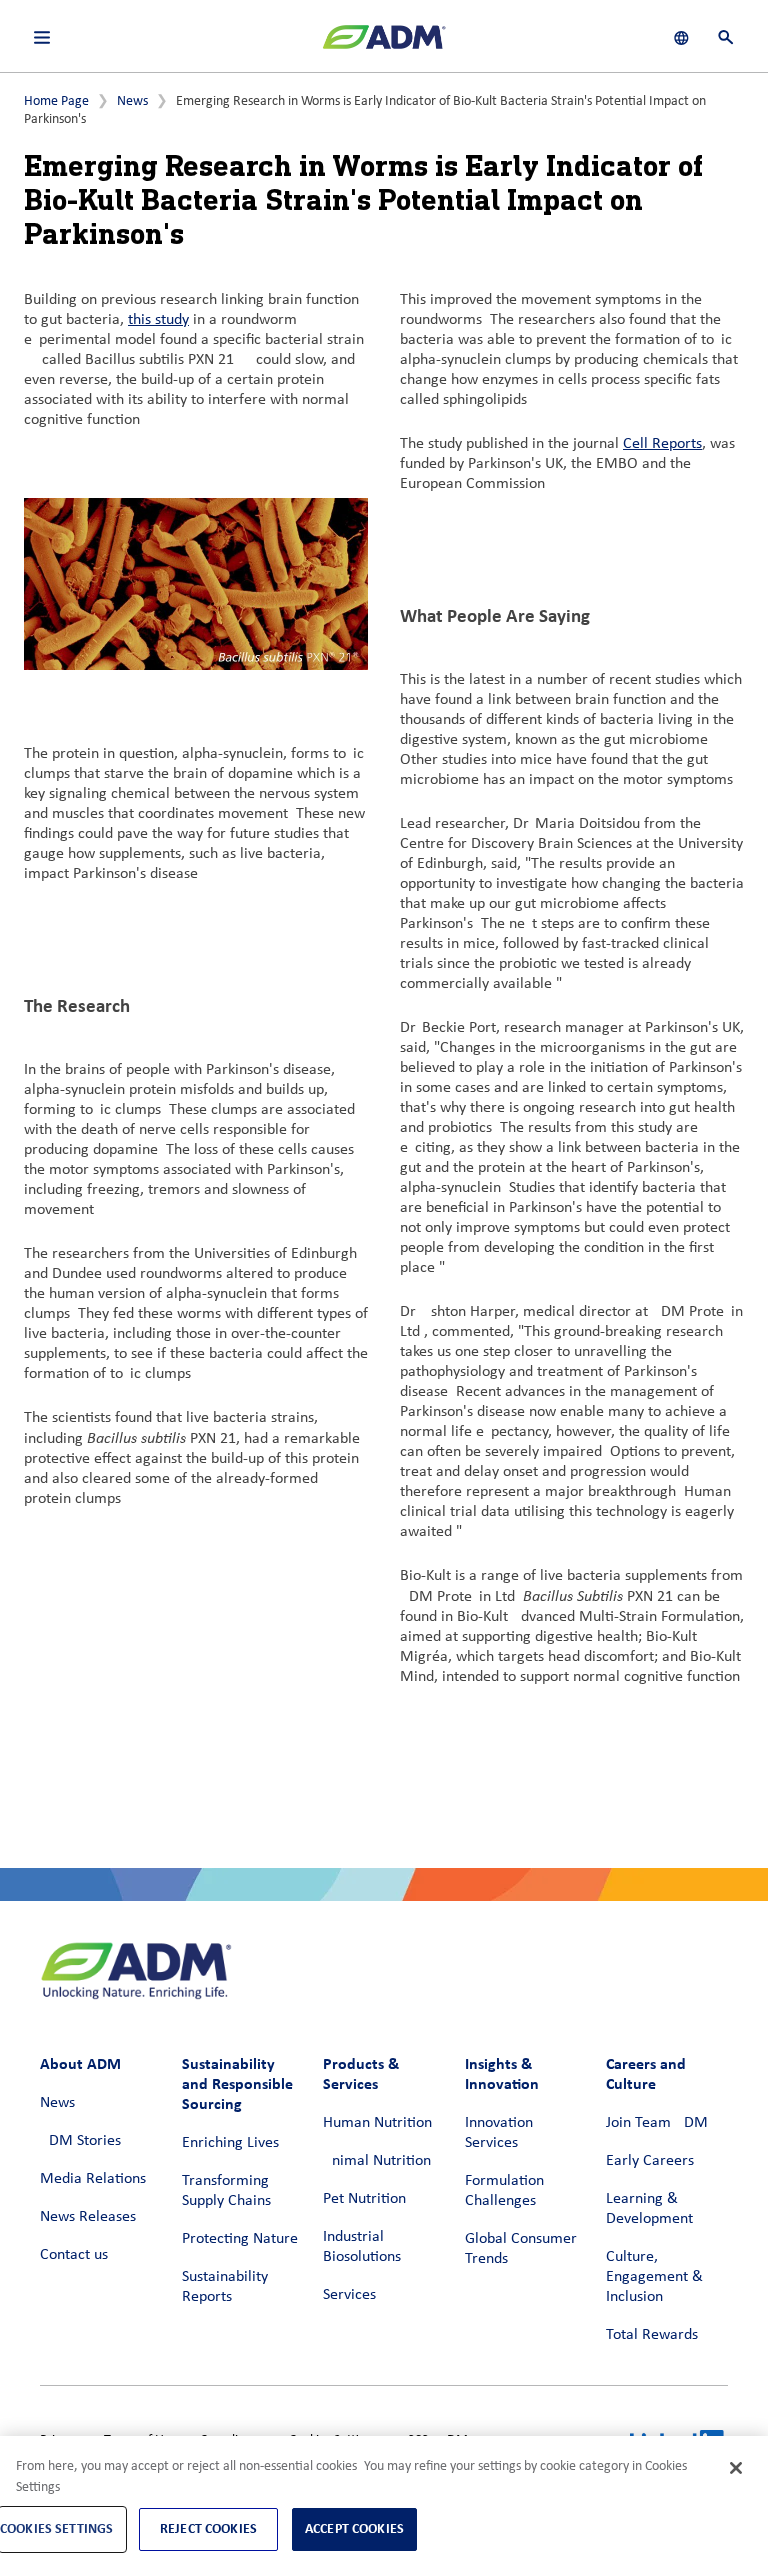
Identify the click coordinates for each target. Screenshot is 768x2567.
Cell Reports (662, 444)
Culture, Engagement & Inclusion (654, 2277)
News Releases (88, 2217)
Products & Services (361, 2073)
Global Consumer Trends (521, 2249)
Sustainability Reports (225, 2287)
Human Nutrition (377, 2123)
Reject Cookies (208, 2528)
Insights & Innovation (502, 2073)
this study (158, 320)
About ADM (80, 2063)
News (132, 101)
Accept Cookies (354, 2528)
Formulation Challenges (504, 2191)
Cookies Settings (56, 2528)
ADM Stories (80, 2141)
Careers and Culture (646, 2073)
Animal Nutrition (377, 2161)
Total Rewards (652, 2335)
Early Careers (650, 2161)
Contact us (74, 2255)
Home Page (56, 101)
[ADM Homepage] (384, 45)
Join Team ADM (657, 2123)
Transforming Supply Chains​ (226, 2191)
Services (349, 2295)
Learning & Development (649, 2209)
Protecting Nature (240, 2239)
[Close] (736, 2468)
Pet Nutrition (364, 2199)
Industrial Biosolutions (362, 2247)
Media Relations (93, 2179)
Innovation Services (499, 2133)
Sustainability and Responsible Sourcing (237, 2083)
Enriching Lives (230, 2143)
